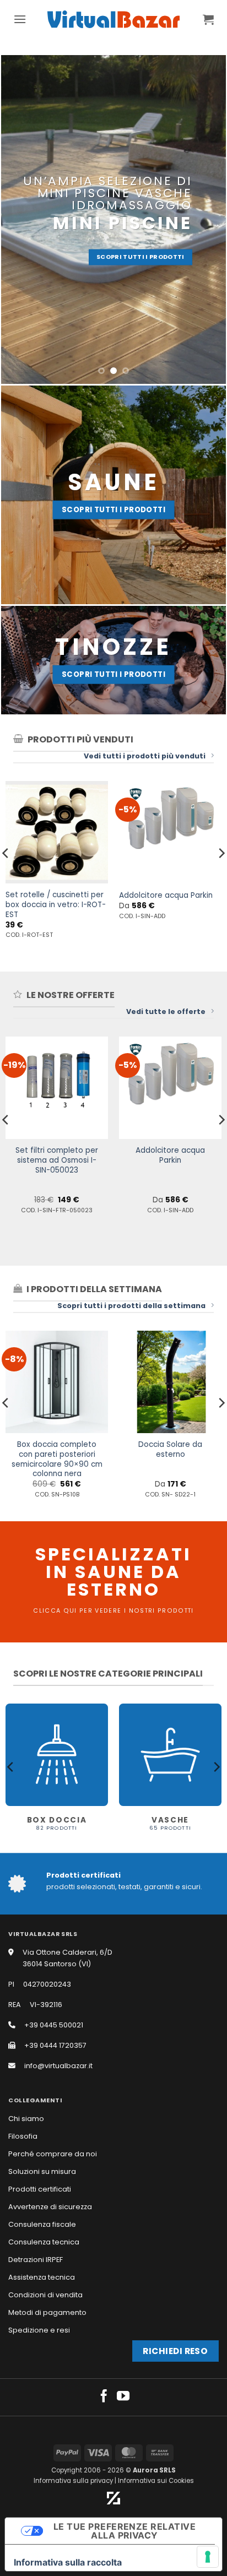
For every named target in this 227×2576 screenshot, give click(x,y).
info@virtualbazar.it (58, 2066)
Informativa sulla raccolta (68, 2562)
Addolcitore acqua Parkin (166, 896)
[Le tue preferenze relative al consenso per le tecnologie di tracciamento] (208, 2557)
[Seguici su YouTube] (123, 2397)
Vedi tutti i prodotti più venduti (145, 756)
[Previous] (11, 1767)
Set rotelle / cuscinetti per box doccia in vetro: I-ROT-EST (56, 905)
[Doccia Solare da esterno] (170, 1382)
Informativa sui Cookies (156, 2481)
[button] (20, 19)
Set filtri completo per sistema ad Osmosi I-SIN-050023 (57, 1160)
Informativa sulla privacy (73, 2481)
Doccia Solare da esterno (170, 1449)
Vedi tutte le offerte (166, 1012)
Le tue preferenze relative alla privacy (125, 2531)
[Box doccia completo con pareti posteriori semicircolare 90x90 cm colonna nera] (57, 1382)
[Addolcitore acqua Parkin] (170, 1088)
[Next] (216, 1767)
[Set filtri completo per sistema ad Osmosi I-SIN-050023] (57, 1088)
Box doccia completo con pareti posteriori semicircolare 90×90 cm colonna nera (57, 1459)
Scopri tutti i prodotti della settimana (131, 1306)
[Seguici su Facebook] (104, 2397)
